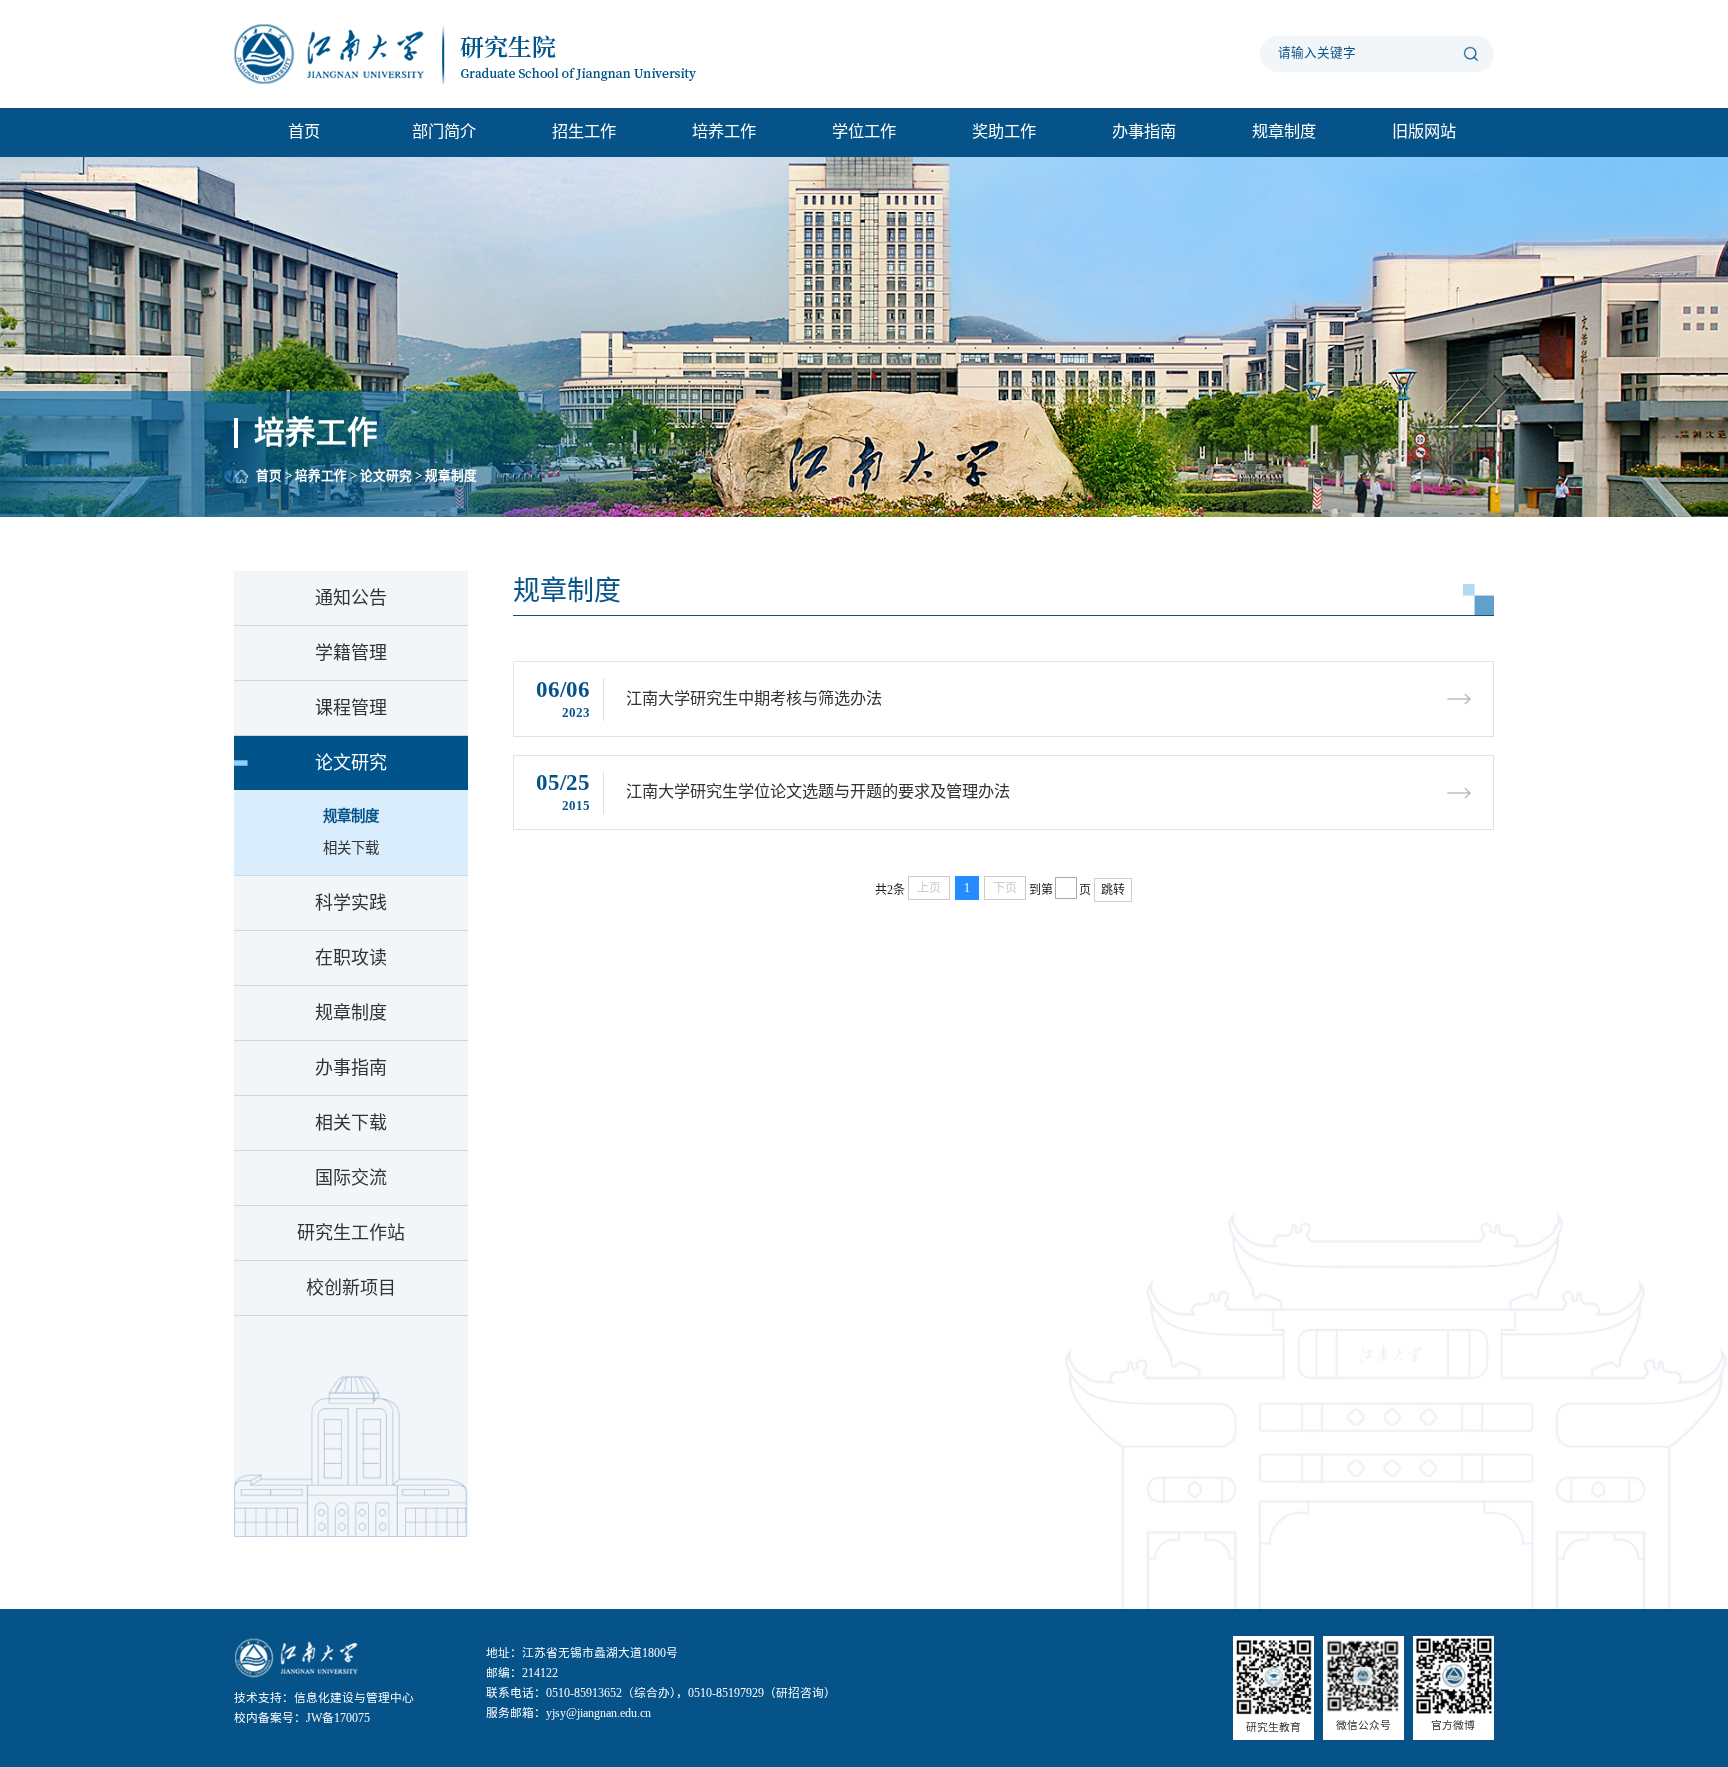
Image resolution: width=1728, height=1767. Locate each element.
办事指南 (1144, 132)
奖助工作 (1004, 132)
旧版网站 (1424, 132)
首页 (304, 132)
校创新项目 (351, 1288)
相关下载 (351, 848)
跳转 (1113, 890)
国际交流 (351, 1178)
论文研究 (386, 476)
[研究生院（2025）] (484, 53)
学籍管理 (351, 653)
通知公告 (351, 598)
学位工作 (864, 132)
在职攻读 (351, 958)
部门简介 (444, 132)
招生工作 (584, 132)
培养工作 (724, 132)
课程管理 (351, 708)
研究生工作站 (351, 1233)
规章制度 (1284, 132)
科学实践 (351, 903)
